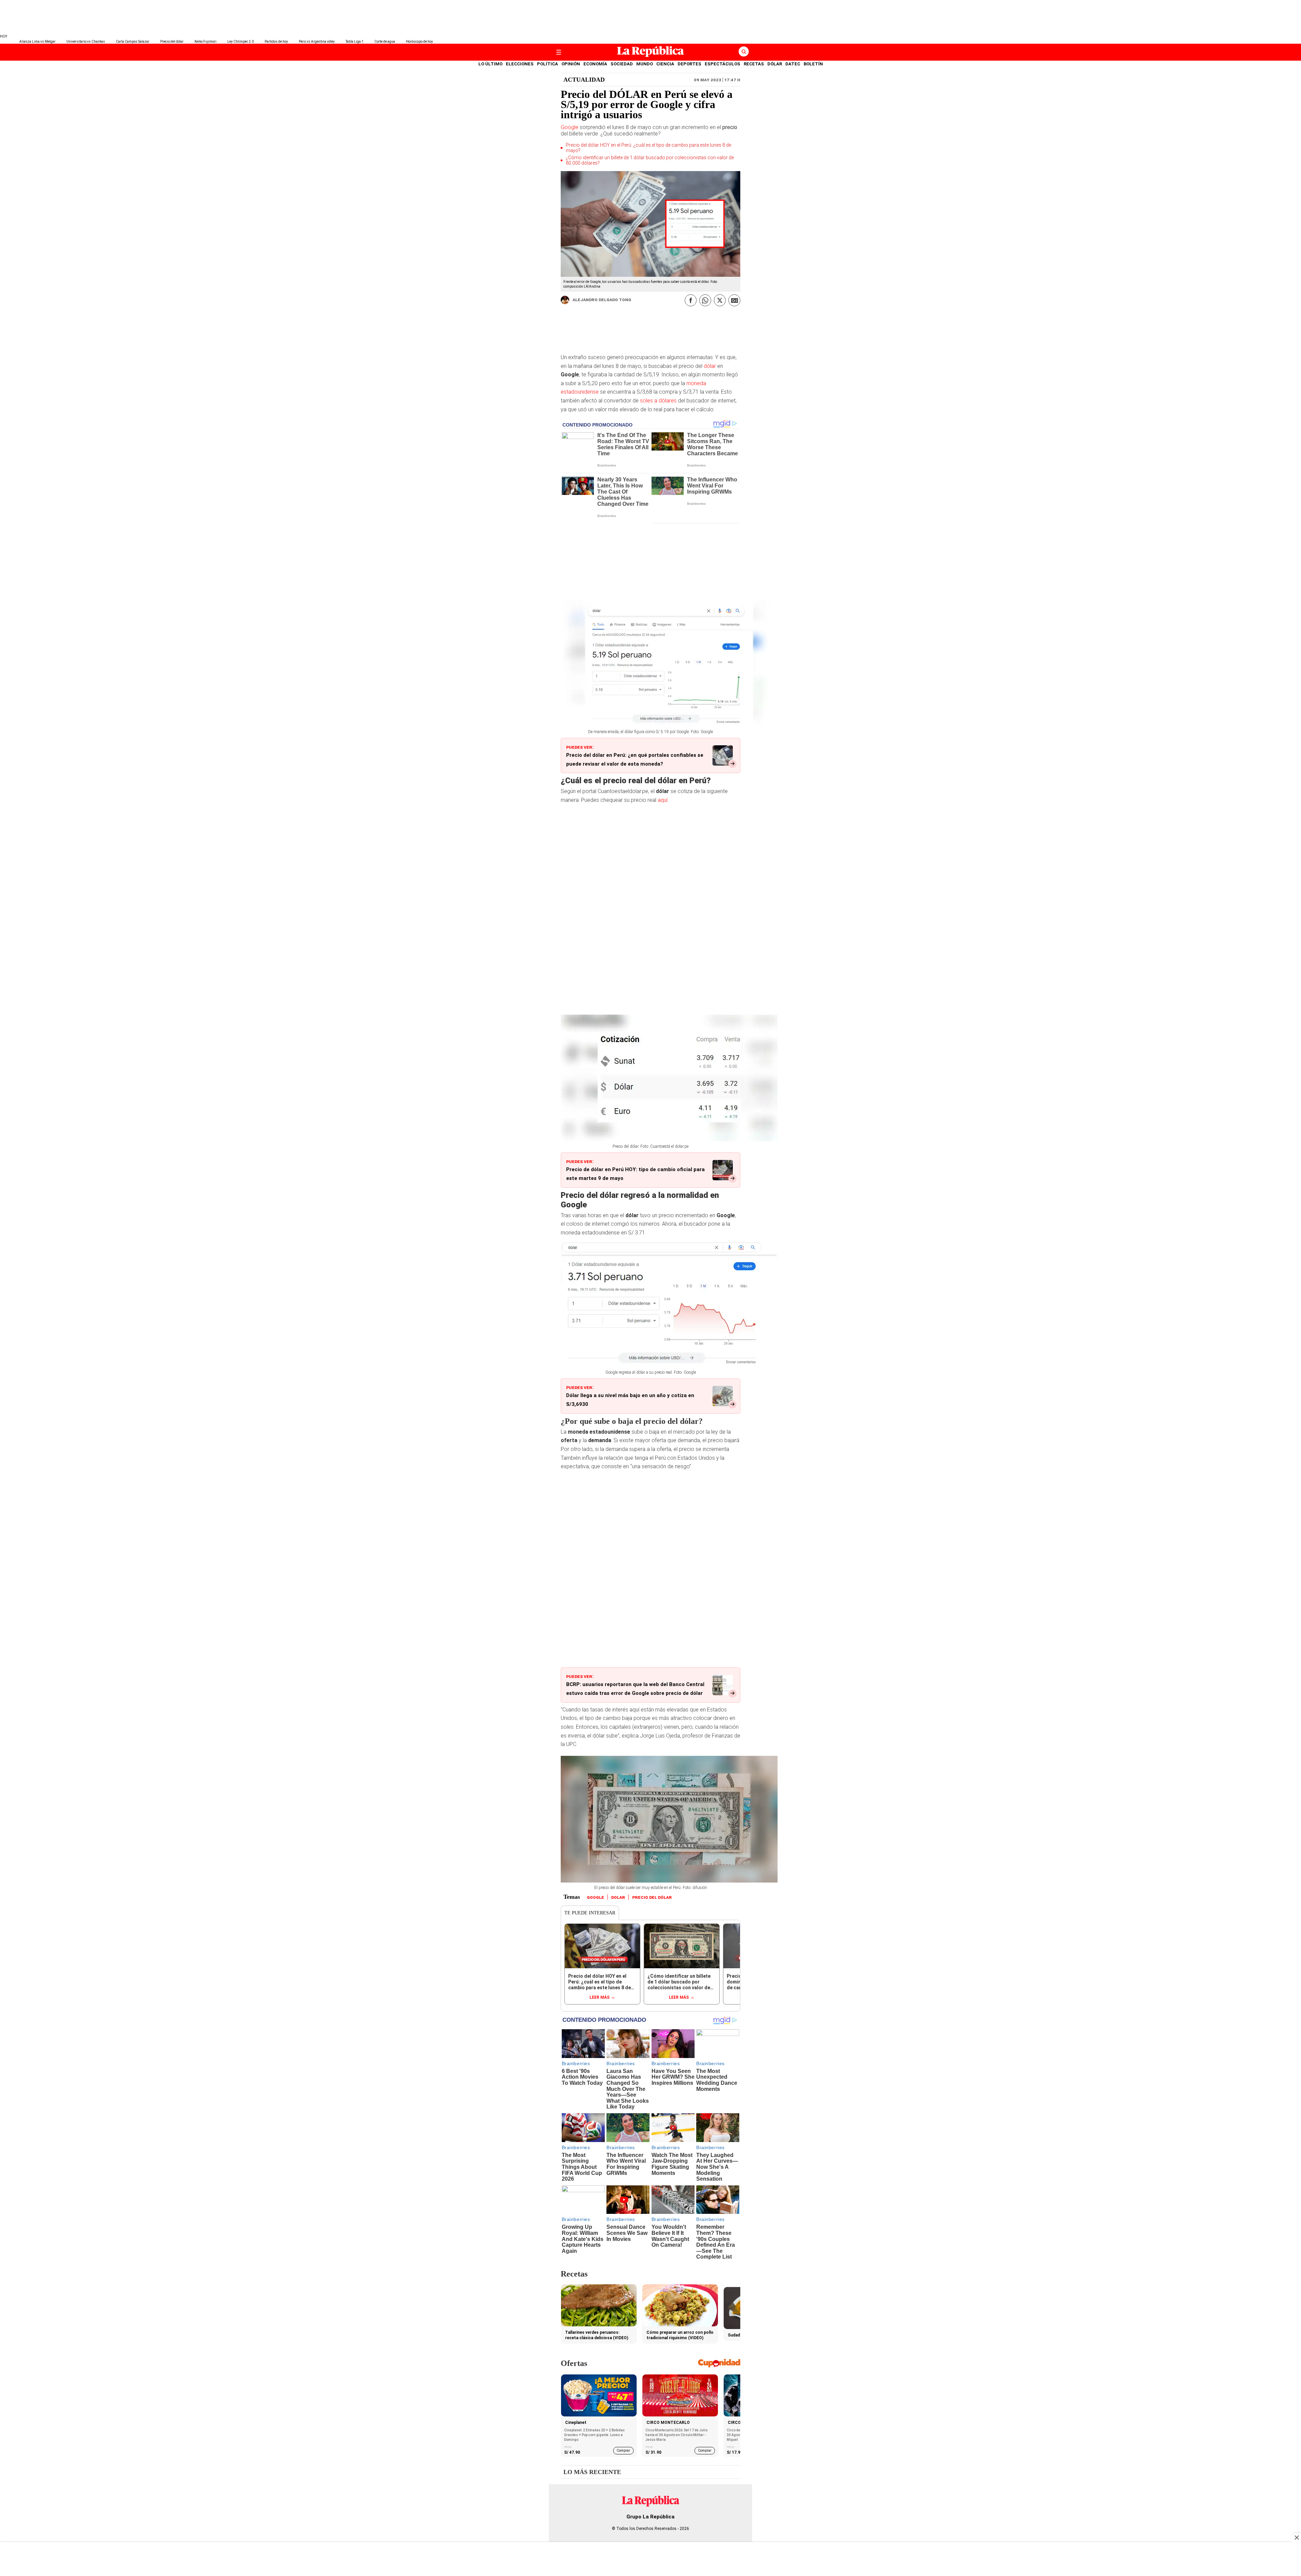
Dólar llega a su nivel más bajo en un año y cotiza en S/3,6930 (630, 1400)
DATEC (793, 64)
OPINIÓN (571, 64)
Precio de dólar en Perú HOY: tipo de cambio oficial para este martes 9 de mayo (635, 1174)
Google (570, 127)
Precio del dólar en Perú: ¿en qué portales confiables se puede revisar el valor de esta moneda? (635, 760)
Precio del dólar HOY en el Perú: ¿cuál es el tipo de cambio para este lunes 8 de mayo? (648, 148)
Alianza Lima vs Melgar (37, 41)
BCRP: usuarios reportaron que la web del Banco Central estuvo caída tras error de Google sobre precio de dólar (635, 1689)
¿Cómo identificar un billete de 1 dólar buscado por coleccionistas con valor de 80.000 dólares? (650, 160)
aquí (663, 800)
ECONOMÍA (595, 64)
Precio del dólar (172, 41)
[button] (130, 161)
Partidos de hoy (276, 41)
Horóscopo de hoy (419, 41)
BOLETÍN (813, 64)
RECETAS (754, 64)
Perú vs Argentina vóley (317, 41)
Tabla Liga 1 (355, 41)
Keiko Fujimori (205, 41)
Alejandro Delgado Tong (602, 299)
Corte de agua (385, 41)
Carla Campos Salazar (133, 41)
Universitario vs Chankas (86, 41)
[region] (650, 17)
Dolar (618, 1897)
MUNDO (645, 64)
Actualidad (584, 80)
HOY (4, 36)
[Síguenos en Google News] (734, 300)
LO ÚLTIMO (490, 64)
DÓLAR (775, 64)
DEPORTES (689, 64)
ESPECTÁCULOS (722, 64)
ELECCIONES (520, 64)
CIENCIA (665, 64)
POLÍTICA (548, 64)
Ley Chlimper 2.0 (241, 41)
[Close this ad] (1296, 2537)
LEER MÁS (600, 1997)
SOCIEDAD (622, 64)
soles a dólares (659, 401)
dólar (710, 366)
